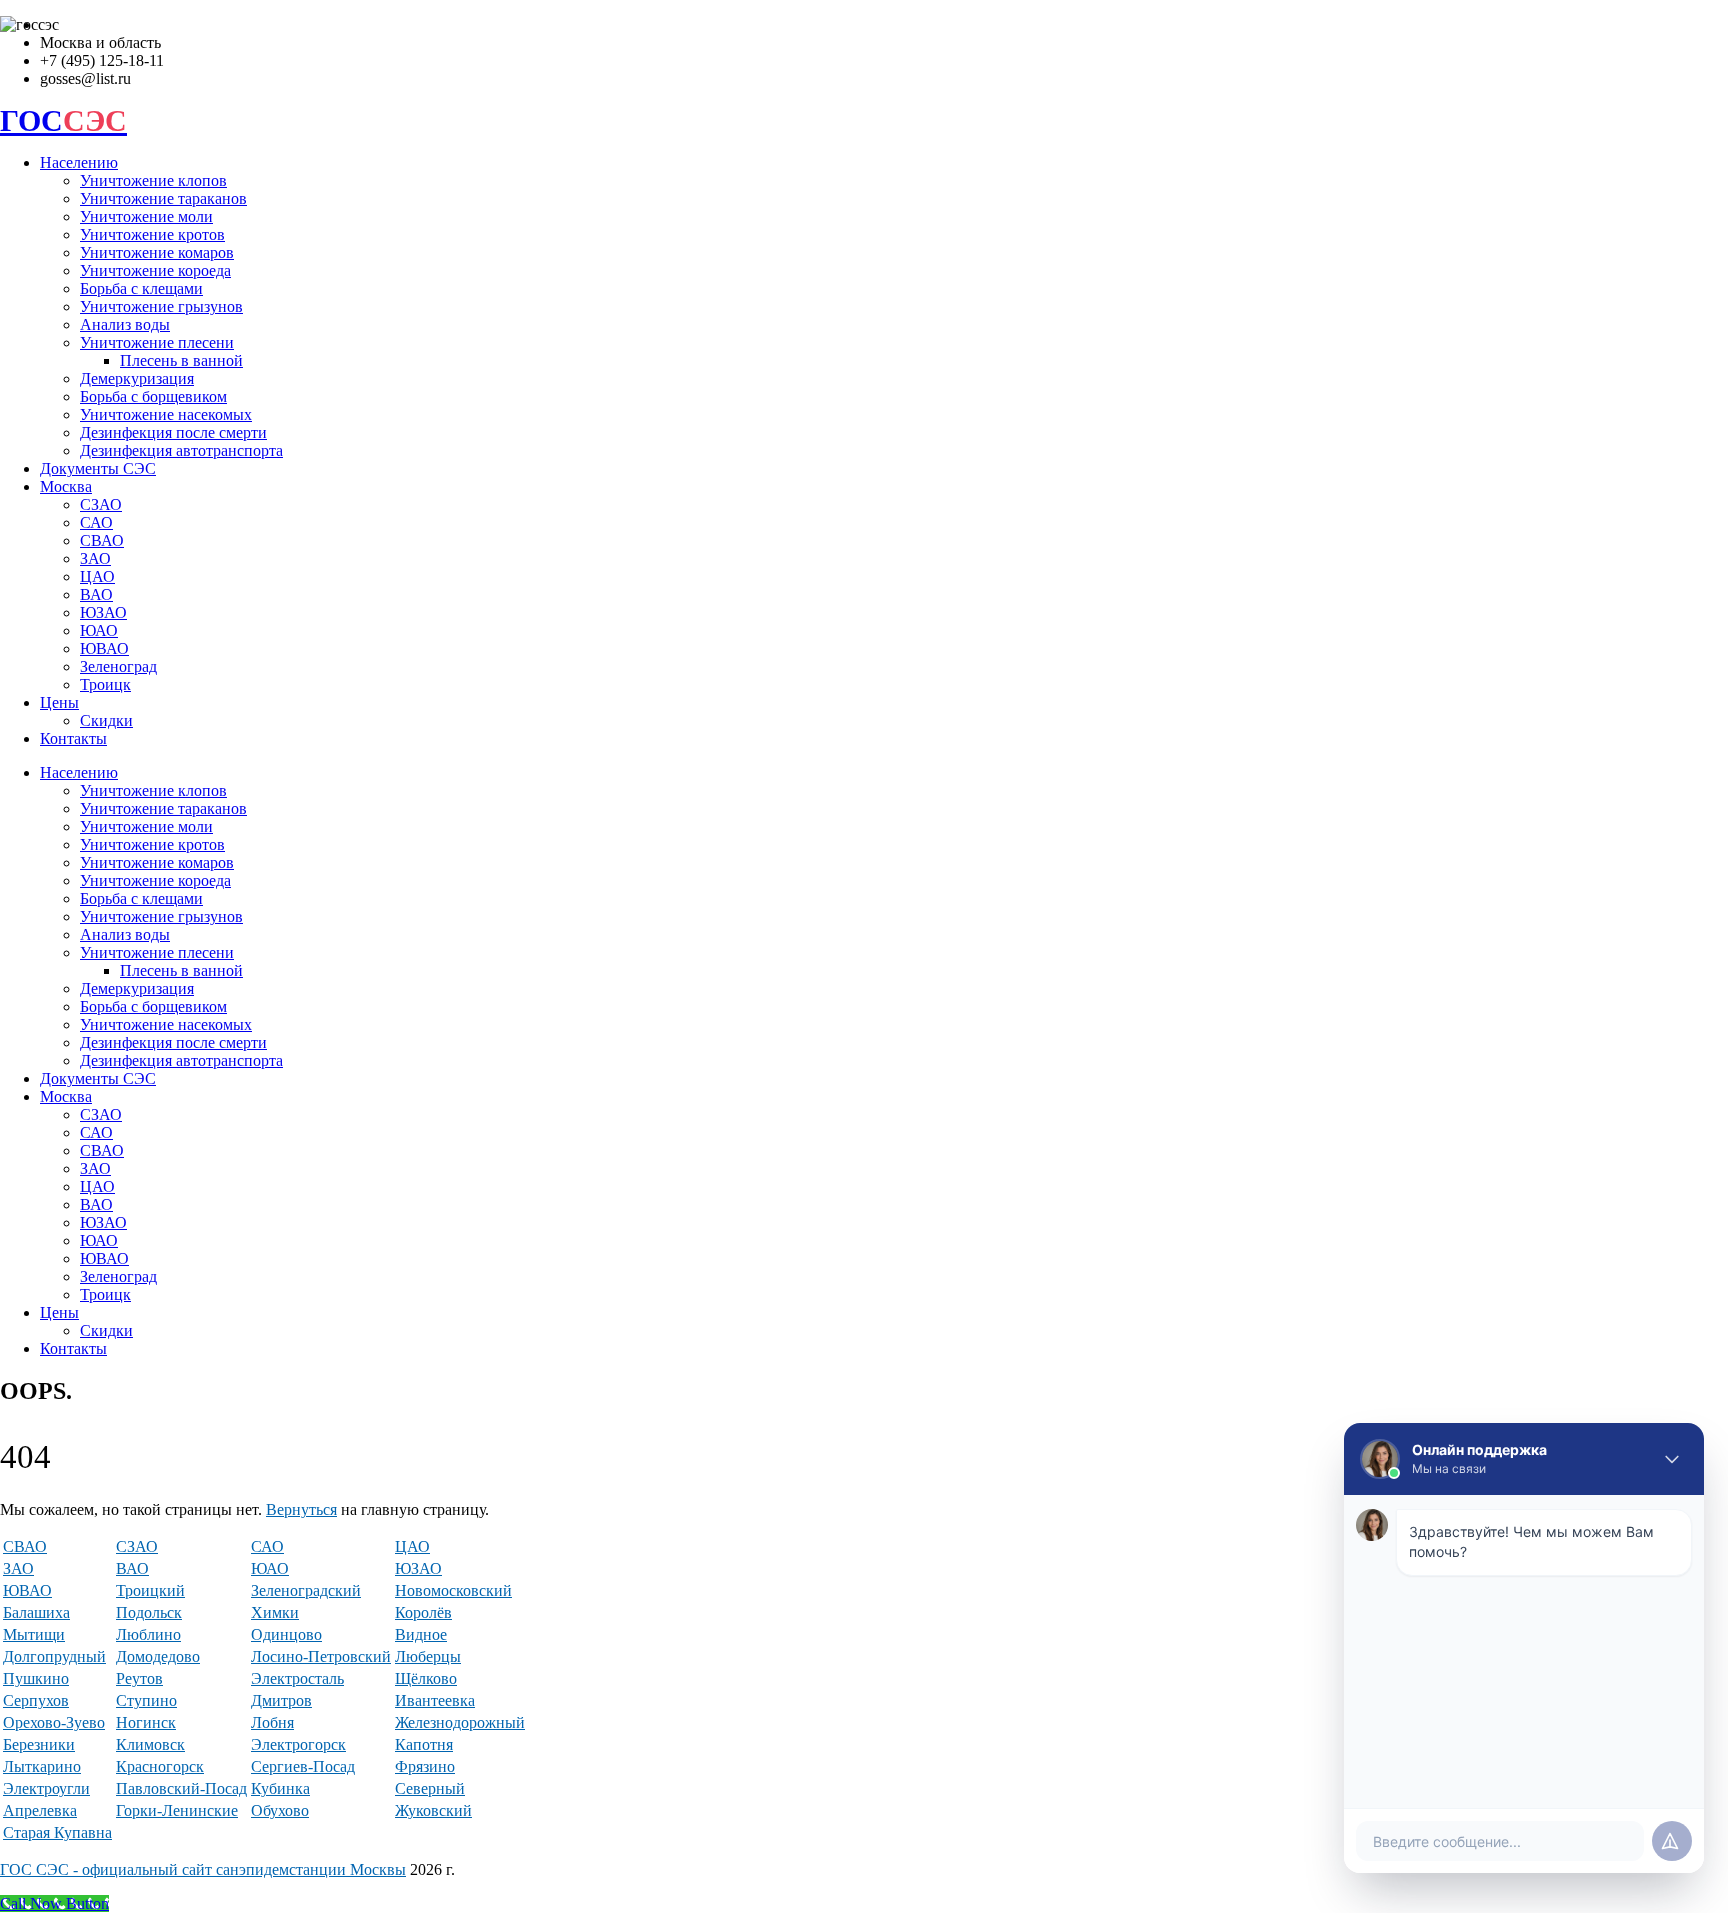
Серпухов (36, 1700)
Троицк (105, 684)
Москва (66, 486)
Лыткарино (42, 1766)
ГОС (63, 120)
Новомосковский (453, 1590)
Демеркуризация (137, 378)
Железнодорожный (460, 1722)
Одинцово (286, 1634)
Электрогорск (298, 1744)
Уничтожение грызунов (161, 306)
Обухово (280, 1810)
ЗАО (95, 558)
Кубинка (280, 1788)
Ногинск (146, 1722)
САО (96, 522)
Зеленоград (118, 666)
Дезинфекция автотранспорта (181, 450)
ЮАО (99, 630)
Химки (275, 1612)
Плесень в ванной (181, 360)
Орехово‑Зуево (54, 1722)
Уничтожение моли (146, 216)
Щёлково (426, 1678)
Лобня (272, 1722)
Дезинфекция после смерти (173, 432)
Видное (421, 1634)
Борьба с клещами (141, 288)
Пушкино (36, 1678)
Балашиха (36, 1612)
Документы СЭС (98, 468)
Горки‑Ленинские (177, 1810)
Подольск (149, 1612)
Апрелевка (40, 1810)
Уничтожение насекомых (166, 414)
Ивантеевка (435, 1700)
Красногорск (160, 1766)
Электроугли (46, 1788)
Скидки (106, 720)
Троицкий (150, 1590)
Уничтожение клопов (153, 180)
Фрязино (425, 1766)
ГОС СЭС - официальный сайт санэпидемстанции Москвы (203, 1869)
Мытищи (34, 1634)
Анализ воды (125, 324)
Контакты (73, 738)
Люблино (148, 1634)
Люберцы (428, 1656)
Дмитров (281, 1700)
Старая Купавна (57, 1832)
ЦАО (97, 576)
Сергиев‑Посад (303, 1766)
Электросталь (297, 1678)
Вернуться (301, 1509)
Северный (430, 1788)
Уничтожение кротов (152, 234)
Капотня (424, 1744)
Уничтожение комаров (157, 252)
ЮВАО (104, 648)
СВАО (102, 540)
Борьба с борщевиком (153, 396)
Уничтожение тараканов (163, 198)
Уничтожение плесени (157, 342)
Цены (59, 702)
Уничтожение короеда (155, 270)
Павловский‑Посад (181, 1788)
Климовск (150, 1744)
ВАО (96, 594)
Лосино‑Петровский (321, 1656)
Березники (39, 1744)
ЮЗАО (103, 612)
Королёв (423, 1612)
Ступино (146, 1700)
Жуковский (433, 1810)
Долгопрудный (54, 1656)
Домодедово (158, 1656)
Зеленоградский (306, 1590)
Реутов (139, 1678)
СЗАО (101, 504)
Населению (79, 162)
